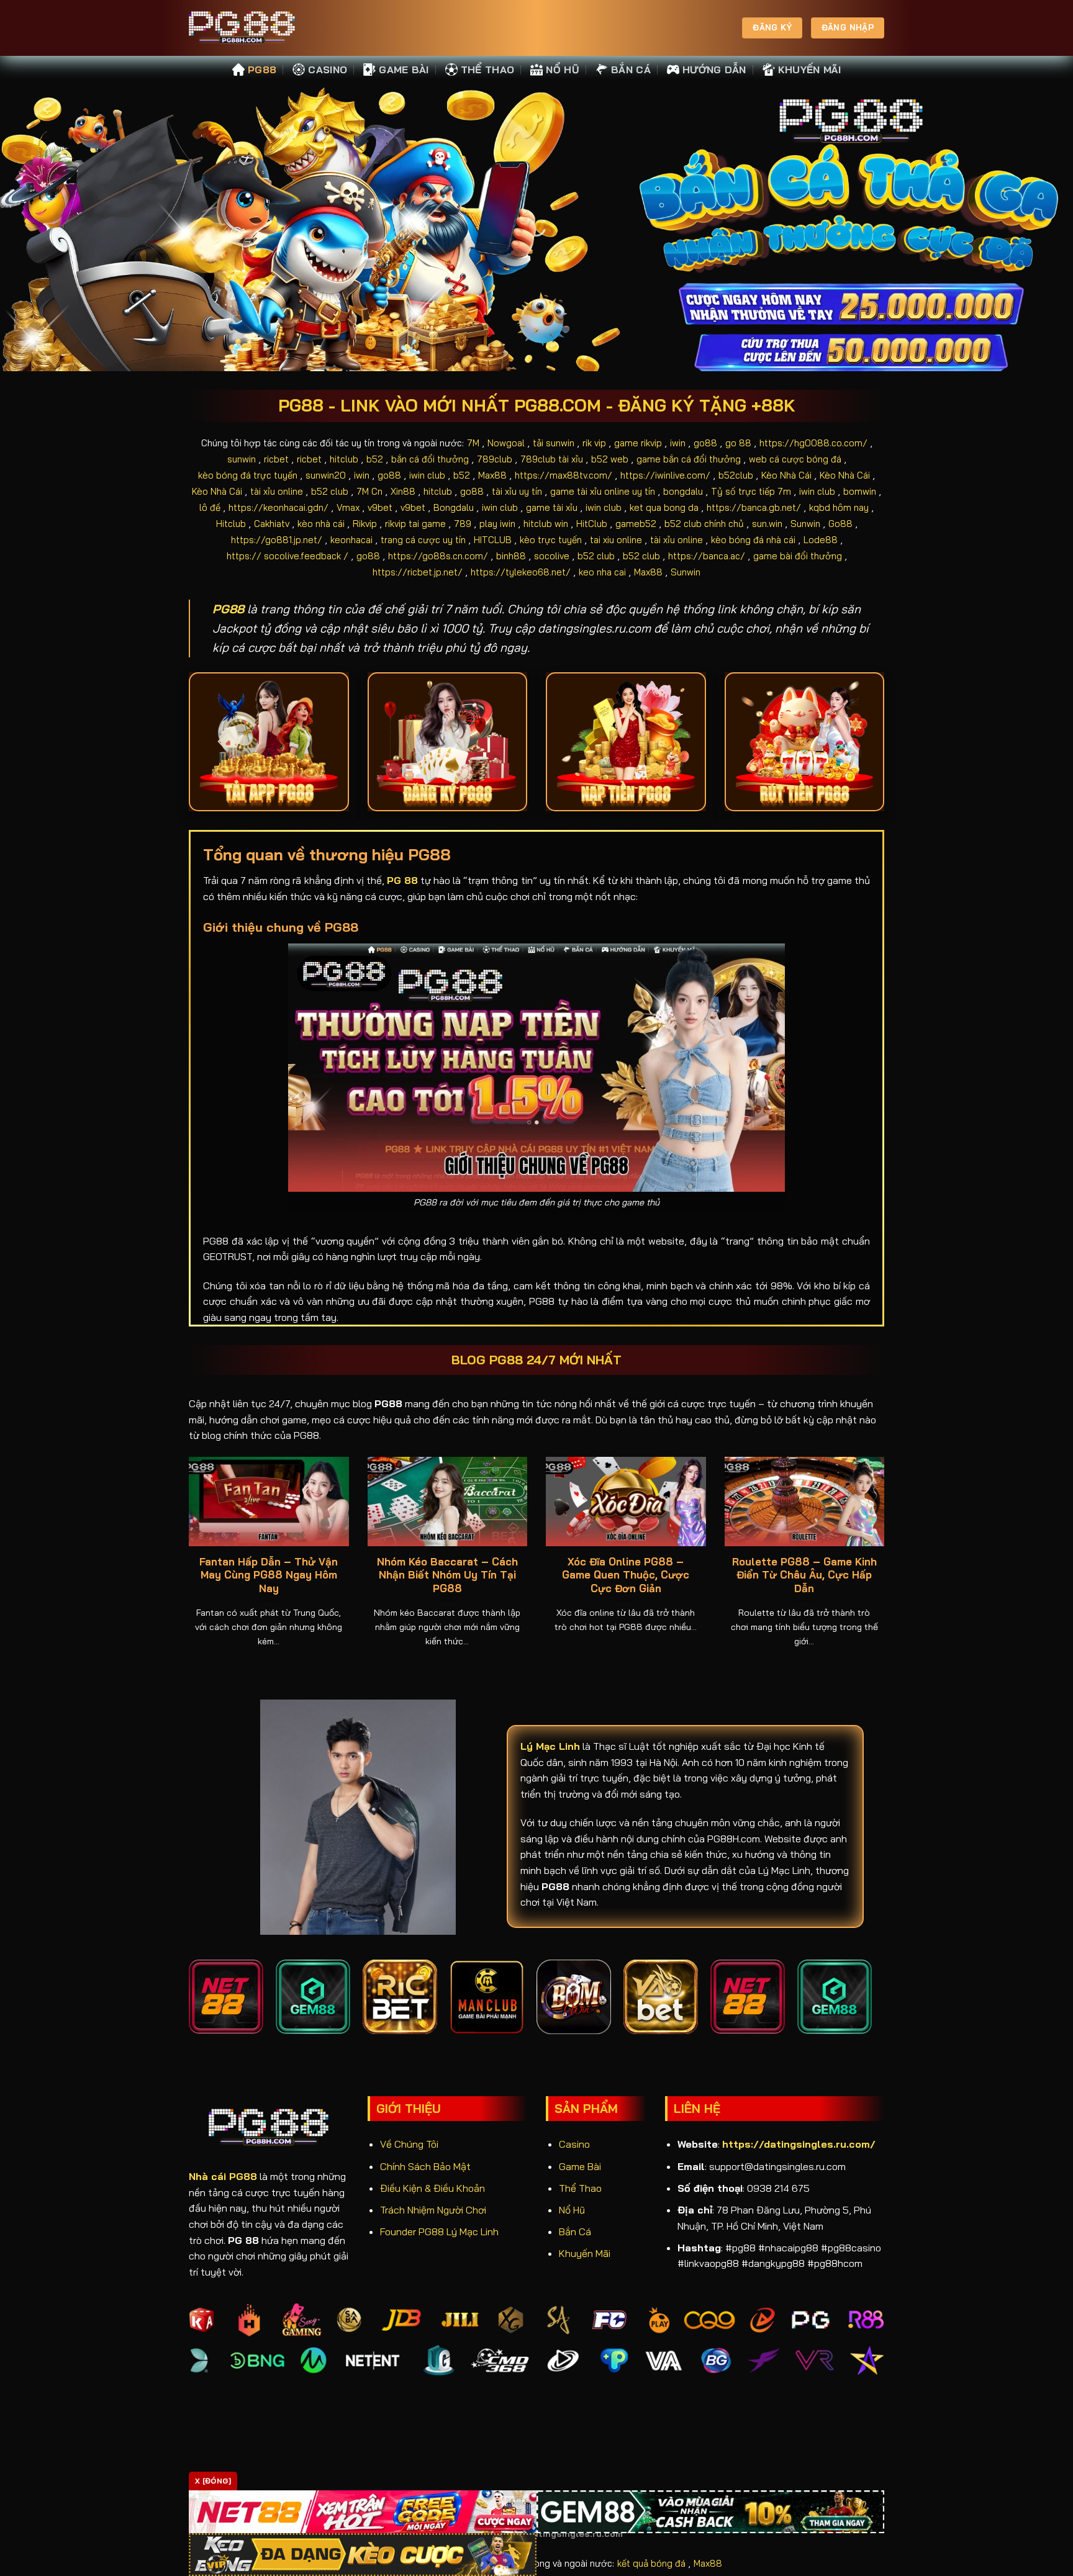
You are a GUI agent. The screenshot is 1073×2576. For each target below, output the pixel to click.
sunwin (242, 459)
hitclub (344, 459)
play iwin (497, 524)
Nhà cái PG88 (223, 2176)
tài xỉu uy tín (517, 491)
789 (463, 524)
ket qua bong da (664, 507)
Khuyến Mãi (809, 70)
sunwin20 (326, 475)
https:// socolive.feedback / (287, 556)
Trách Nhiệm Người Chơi (433, 2210)
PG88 (262, 70)
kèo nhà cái (321, 524)
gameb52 (636, 524)
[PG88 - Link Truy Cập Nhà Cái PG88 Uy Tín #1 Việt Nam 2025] (251, 28)
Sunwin (805, 524)
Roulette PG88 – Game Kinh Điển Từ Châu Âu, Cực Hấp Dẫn (804, 1575)
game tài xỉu (552, 507)
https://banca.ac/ (707, 556)
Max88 (492, 475)
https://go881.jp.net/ (277, 540)
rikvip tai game (415, 524)
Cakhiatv (272, 524)
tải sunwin (554, 443)
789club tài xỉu (552, 459)
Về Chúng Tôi (409, 2144)
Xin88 (403, 491)
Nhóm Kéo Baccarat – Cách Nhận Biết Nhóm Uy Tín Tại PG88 (447, 1575)
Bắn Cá (631, 70)
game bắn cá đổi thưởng (689, 459)
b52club (736, 475)
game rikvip (638, 443)
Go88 (840, 524)
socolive (552, 556)
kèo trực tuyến (551, 540)
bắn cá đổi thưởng (430, 459)
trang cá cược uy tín (423, 540)
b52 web (610, 459)
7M (473, 443)
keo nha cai (602, 572)
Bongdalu (454, 507)
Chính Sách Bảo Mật (425, 2166)
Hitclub (231, 524)
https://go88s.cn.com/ (438, 556)
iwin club (427, 475)
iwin (678, 443)
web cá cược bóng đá (795, 459)
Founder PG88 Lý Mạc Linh (439, 2231)
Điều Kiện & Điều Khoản (432, 2188)
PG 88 (402, 880)
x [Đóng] (213, 2481)
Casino (328, 70)
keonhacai (351, 540)
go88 (705, 443)
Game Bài (404, 70)
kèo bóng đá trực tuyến (248, 475)
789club (495, 459)
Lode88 (821, 540)
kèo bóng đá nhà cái (753, 540)
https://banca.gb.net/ (754, 507)
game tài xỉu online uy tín (603, 491)
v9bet (380, 507)
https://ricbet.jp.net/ (418, 572)
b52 (375, 459)
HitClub (592, 524)
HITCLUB (493, 540)
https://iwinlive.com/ (665, 475)
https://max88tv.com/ (564, 475)
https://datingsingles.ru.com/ (799, 2144)
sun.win (767, 524)
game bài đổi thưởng (798, 556)
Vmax (348, 507)
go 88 (738, 443)
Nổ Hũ (563, 70)
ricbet (276, 459)
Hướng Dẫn (714, 70)
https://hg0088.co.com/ (813, 443)
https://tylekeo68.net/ (521, 572)
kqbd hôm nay (839, 507)
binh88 (511, 556)
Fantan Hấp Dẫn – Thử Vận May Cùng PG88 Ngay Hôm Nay (269, 1575)
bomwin (860, 491)
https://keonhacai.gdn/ (278, 507)
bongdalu (683, 491)
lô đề (210, 507)
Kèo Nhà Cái (786, 475)
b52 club (330, 491)
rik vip (594, 443)
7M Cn (369, 491)
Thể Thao (488, 70)
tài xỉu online (277, 491)
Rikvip (365, 524)
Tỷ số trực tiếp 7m (751, 491)
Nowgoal (506, 443)
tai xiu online (616, 540)
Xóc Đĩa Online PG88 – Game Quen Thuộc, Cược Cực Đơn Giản (626, 1575)
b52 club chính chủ (704, 524)
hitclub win (546, 524)
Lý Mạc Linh (550, 1746)
